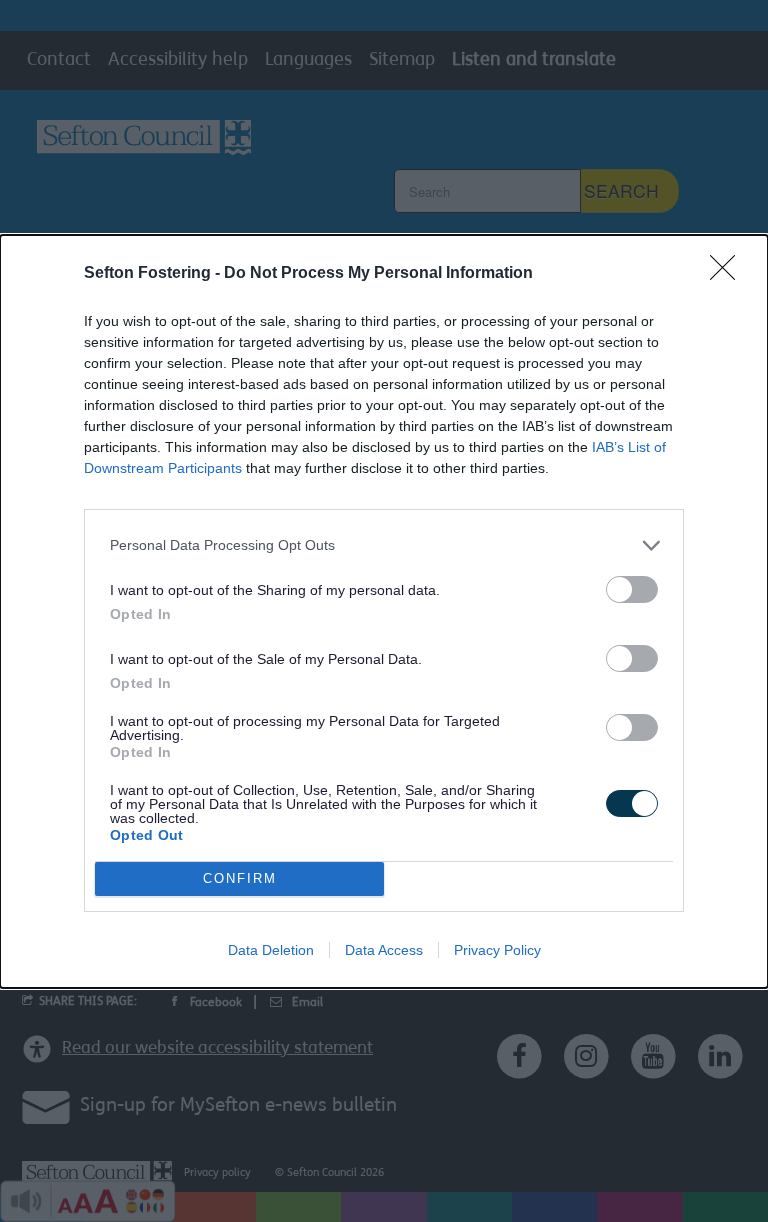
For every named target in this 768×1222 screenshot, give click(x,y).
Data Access (384, 950)
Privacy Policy (497, 950)
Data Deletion (271, 950)
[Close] (729, 274)
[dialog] (384, 611)
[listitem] (384, 545)
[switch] (632, 589)
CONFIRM (240, 878)
